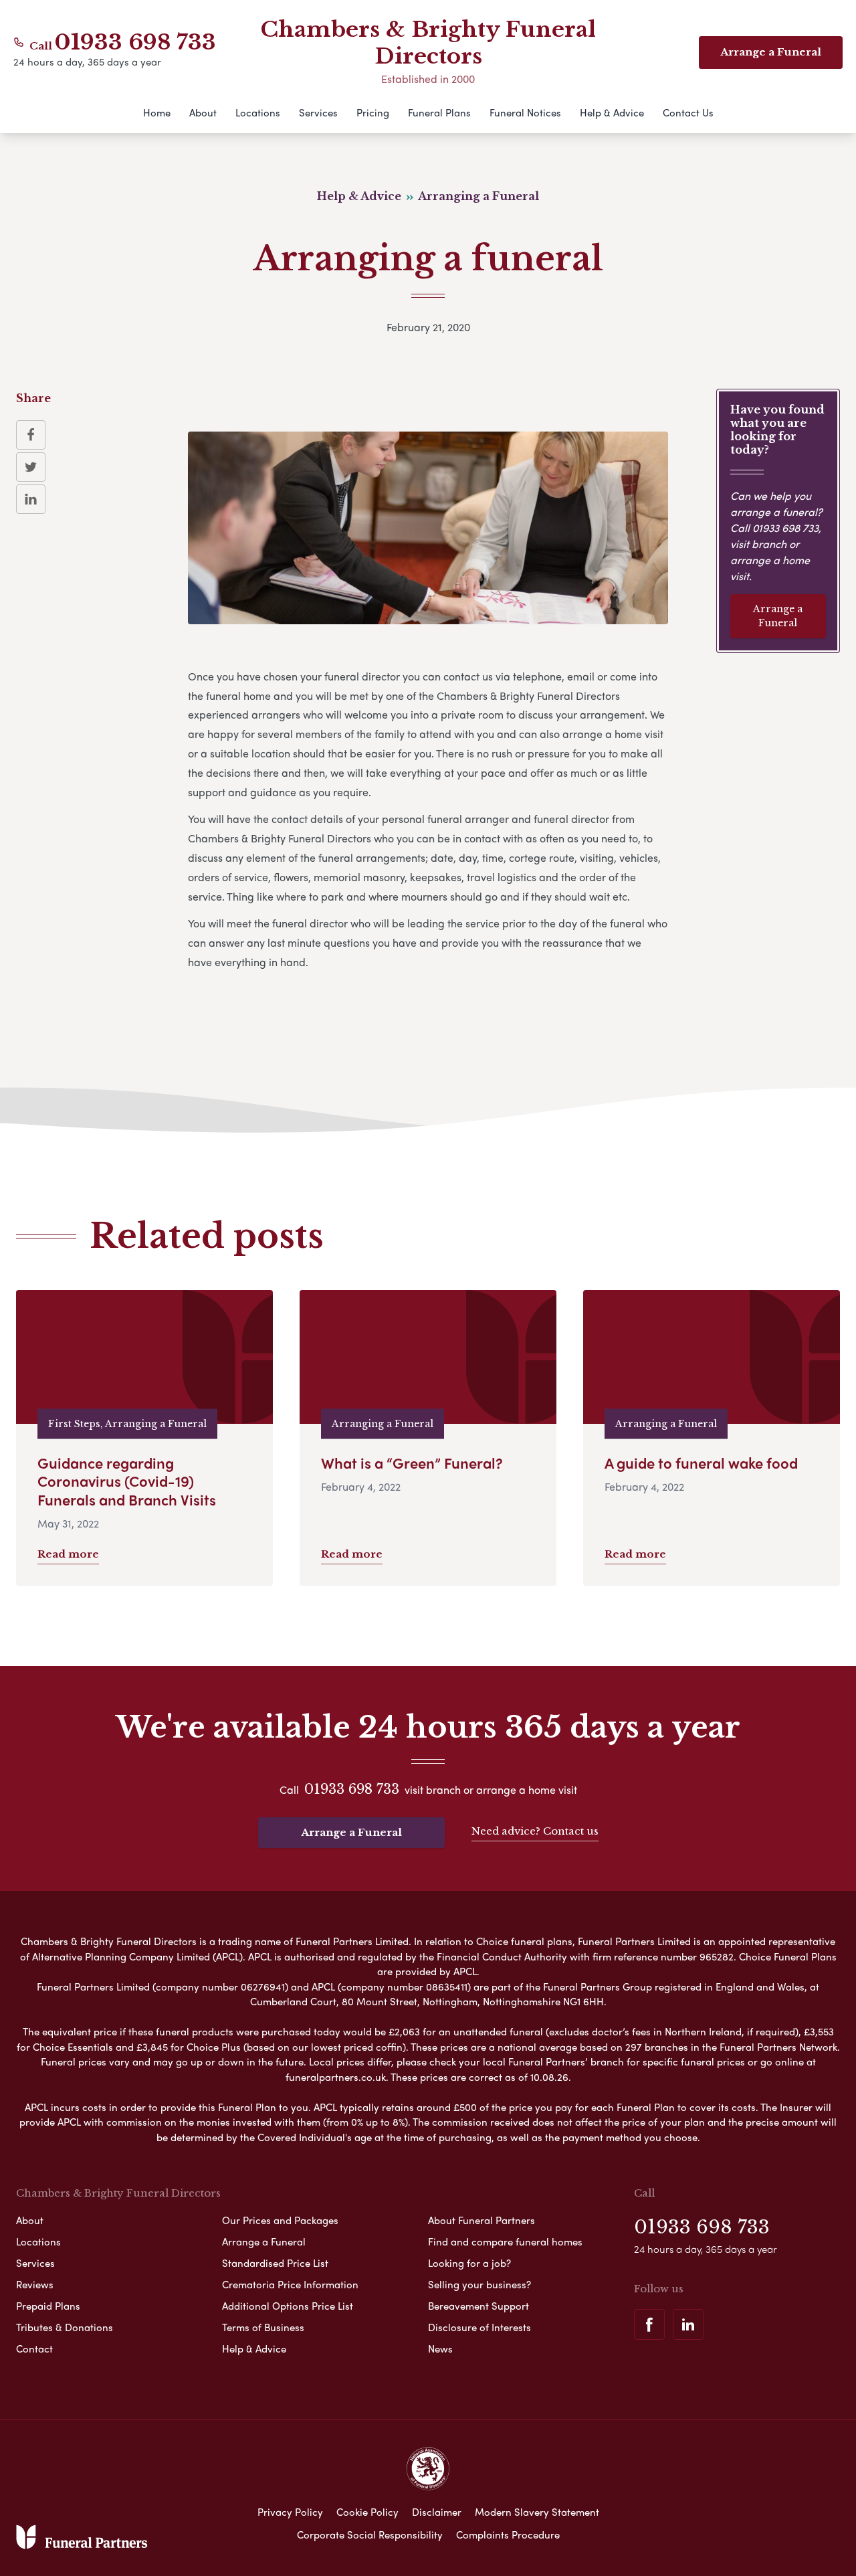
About (203, 112)
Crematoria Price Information (290, 2284)
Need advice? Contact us (535, 1831)
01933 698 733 (135, 42)
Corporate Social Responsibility (370, 2535)
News (440, 2349)
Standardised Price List (275, 2263)
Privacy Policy (290, 2512)
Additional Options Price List (288, 2306)
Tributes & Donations (65, 2327)
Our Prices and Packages (280, 2220)
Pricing (373, 112)
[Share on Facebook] (31, 435)
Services (318, 112)
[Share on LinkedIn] (31, 499)
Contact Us (688, 112)
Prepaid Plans (48, 2306)
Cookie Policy (367, 2512)
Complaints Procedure (508, 2535)
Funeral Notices (525, 112)
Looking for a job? (469, 2263)
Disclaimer (437, 2512)
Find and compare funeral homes (505, 2241)
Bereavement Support (478, 2306)
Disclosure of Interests (479, 2327)
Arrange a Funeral (778, 616)
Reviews (35, 2284)
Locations (258, 112)
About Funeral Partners (481, 2220)
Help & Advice (612, 112)
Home (157, 112)
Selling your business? (479, 2284)
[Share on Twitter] (31, 467)
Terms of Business (263, 2327)
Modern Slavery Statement (537, 2512)
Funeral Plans (439, 112)
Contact (34, 2349)
